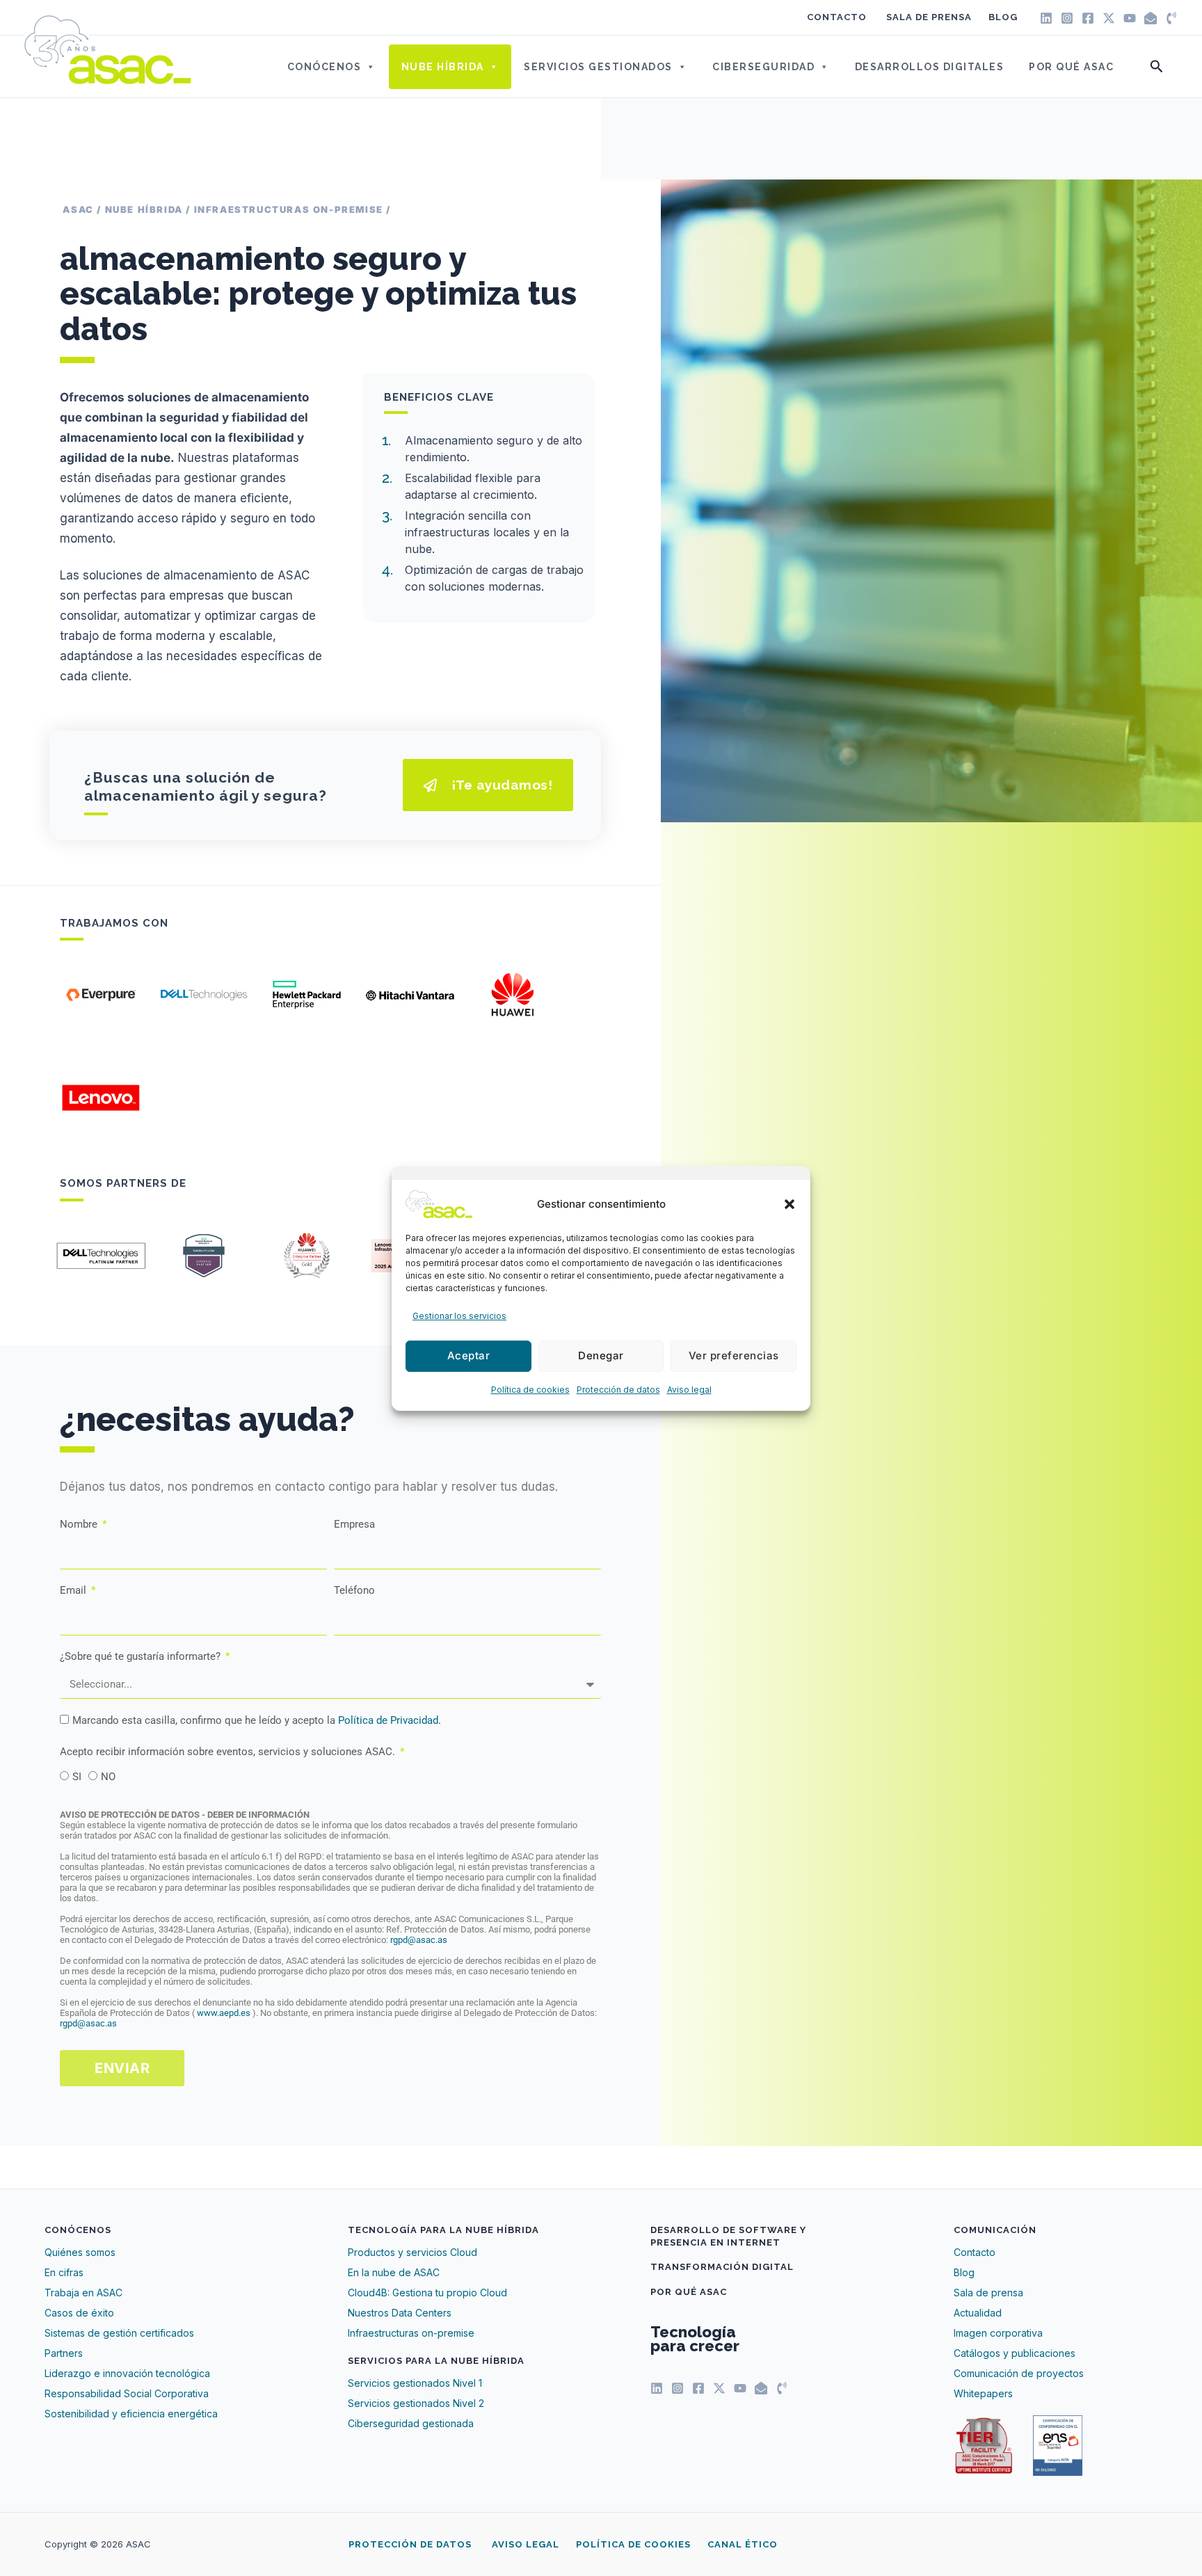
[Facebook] (1088, 18)
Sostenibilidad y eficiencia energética (131, 2414)
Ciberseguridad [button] (763, 67)
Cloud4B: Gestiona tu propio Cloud (427, 2293)
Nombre (80, 1524)
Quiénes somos (80, 2252)
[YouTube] (1130, 18)
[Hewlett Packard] (307, 995)
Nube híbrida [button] (443, 67)
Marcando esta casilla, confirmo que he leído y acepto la (257, 1720)
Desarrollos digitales (930, 67)
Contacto (837, 17)
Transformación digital (722, 2267)
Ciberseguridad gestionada (411, 2423)
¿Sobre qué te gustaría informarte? (142, 1656)
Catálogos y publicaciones (1015, 2353)
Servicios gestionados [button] (598, 67)
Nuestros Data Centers (400, 2313)
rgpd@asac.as (419, 1940)
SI (77, 1777)
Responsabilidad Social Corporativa (127, 2393)
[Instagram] (1067, 18)
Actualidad (978, 2313)
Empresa (354, 1524)
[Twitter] (1109, 18)
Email (74, 1590)
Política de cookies (530, 1390)
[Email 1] (1151, 18)
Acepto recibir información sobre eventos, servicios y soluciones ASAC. (229, 1752)
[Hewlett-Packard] (204, 1256)
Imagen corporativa (998, 2333)
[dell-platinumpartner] (101, 1256)
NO (108, 1777)
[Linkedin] (1046, 18)
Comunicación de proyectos (1019, 2373)
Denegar (601, 1355)
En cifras (64, 2272)
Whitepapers (983, 2393)
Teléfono (354, 1590)
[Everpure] (101, 995)
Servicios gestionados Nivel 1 (415, 2383)
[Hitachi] (410, 995)
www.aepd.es (225, 2013)
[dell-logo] (204, 995)
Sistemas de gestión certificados (119, 2333)
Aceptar (469, 1355)
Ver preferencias (734, 1355)
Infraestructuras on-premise (411, 2333)
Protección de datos (618, 1390)
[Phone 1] (1171, 18)
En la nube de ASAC (394, 2272)
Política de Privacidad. (390, 1720)
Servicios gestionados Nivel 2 (416, 2403)
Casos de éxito (79, 2313)
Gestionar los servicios (459, 1316)
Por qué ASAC (1071, 67)
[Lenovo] (101, 1098)
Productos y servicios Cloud (412, 2252)
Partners (64, 2353)
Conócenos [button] (324, 67)
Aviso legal (689, 1390)
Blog (1003, 17)
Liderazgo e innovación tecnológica (127, 2373)
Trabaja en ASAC (83, 2293)
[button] (790, 1204)
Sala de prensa (929, 17)
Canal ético (743, 2544)
